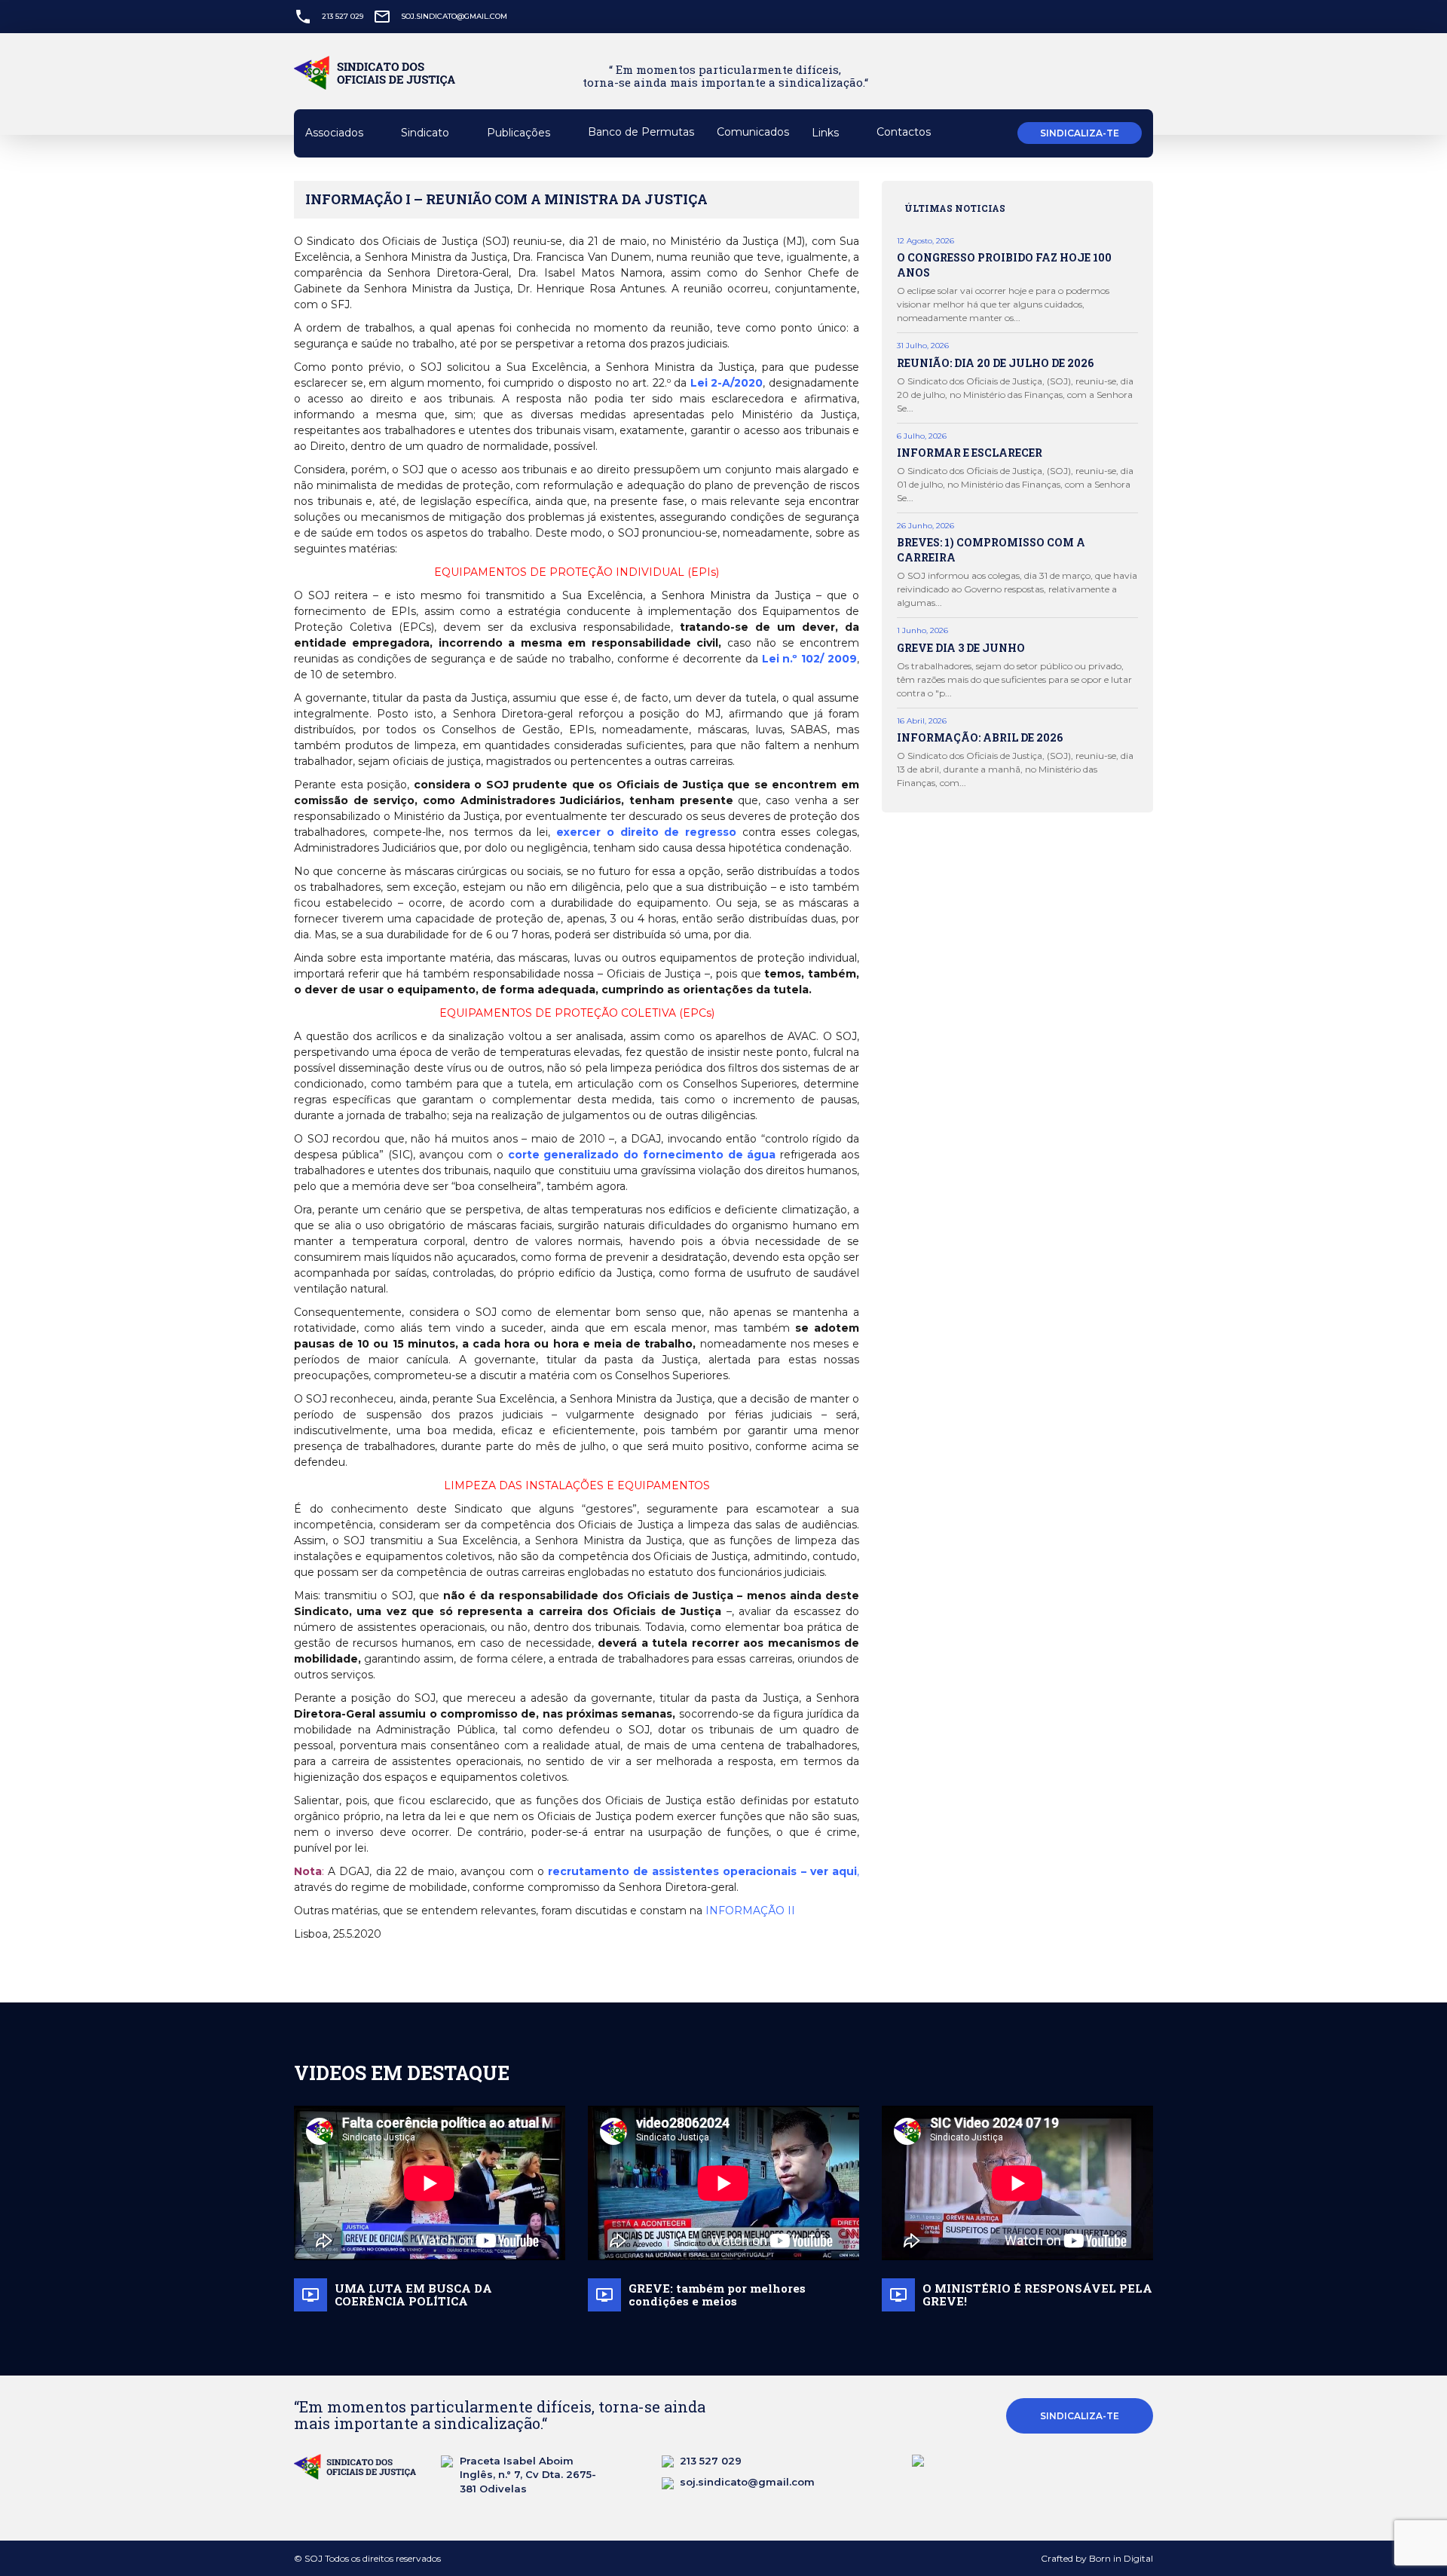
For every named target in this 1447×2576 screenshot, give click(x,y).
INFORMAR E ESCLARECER (970, 453)
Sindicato (427, 133)
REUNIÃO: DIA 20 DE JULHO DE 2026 (995, 363)
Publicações (520, 133)
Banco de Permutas (641, 132)
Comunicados (753, 132)
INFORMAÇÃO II (750, 1911)
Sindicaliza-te (1080, 133)
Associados (336, 133)
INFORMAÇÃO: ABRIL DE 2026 (980, 737)
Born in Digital (1121, 2558)
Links (827, 133)
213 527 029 (343, 16)
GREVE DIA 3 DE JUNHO (961, 648)
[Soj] (382, 84)
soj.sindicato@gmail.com (454, 16)
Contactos (904, 132)
